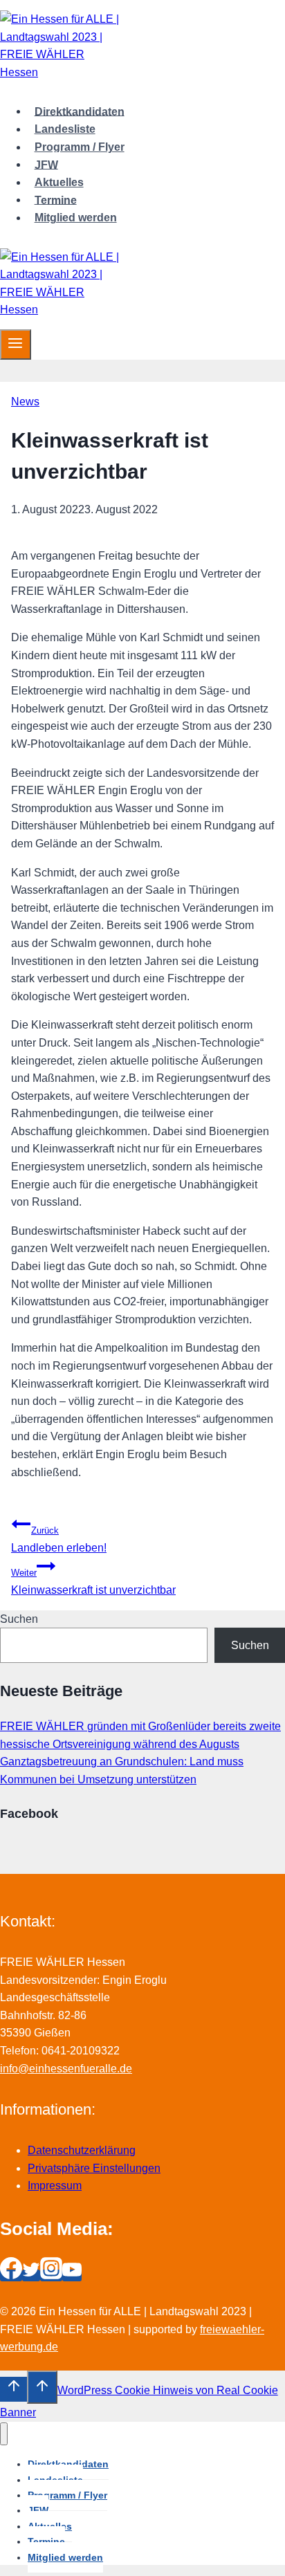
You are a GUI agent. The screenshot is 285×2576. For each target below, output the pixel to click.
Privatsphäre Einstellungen (94, 2168)
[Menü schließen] (4, 2434)
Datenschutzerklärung (82, 2150)
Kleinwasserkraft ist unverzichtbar (93, 1582)
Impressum (55, 2186)
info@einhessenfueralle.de (66, 2069)
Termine (56, 200)
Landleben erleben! (59, 1539)
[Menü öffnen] (16, 344)
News (25, 402)
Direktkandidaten (80, 111)
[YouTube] (72, 2275)
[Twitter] (31, 2275)
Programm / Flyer (80, 147)
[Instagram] (51, 2275)
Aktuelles (59, 182)
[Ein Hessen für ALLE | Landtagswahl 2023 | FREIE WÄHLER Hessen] (62, 72)
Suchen (19, 1619)
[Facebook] (11, 2275)
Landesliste (65, 129)
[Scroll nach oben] (13, 2389)
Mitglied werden (76, 218)
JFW (46, 164)
